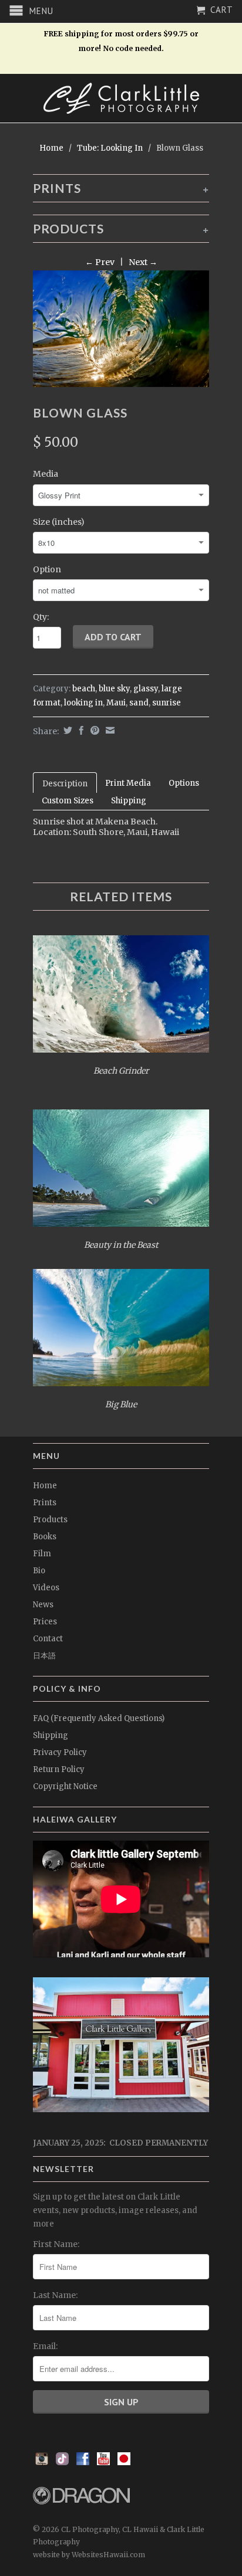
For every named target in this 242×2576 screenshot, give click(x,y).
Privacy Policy (60, 1752)
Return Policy (59, 1769)
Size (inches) (59, 522)
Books (45, 1537)
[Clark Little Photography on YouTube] (103, 2462)
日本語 (44, 1656)
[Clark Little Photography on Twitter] (62, 2462)
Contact (48, 1639)
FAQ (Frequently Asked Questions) (99, 1718)
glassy (146, 689)
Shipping (129, 801)
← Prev (100, 262)
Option (47, 569)
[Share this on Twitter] (66, 730)
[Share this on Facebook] (80, 730)
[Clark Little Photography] (121, 98)
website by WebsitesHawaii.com (89, 2555)
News (43, 1605)
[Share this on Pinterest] (93, 730)
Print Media (128, 783)
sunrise (167, 703)
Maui (116, 703)
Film (42, 1554)
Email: (45, 2346)
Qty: (41, 617)
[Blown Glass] (121, 329)
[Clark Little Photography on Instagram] (42, 2462)
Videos (46, 1588)
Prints (45, 1503)
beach (84, 689)
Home (45, 1486)
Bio (39, 1571)
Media (46, 474)
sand (139, 703)
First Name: (56, 2244)
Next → (143, 262)
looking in (83, 703)
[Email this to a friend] (109, 730)
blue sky (114, 689)
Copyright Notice (65, 1786)
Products (50, 1520)
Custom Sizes (68, 801)
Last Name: (55, 2295)
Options (184, 783)
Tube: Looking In (110, 148)
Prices (45, 1622)
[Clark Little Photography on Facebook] (83, 2462)
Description (65, 784)
